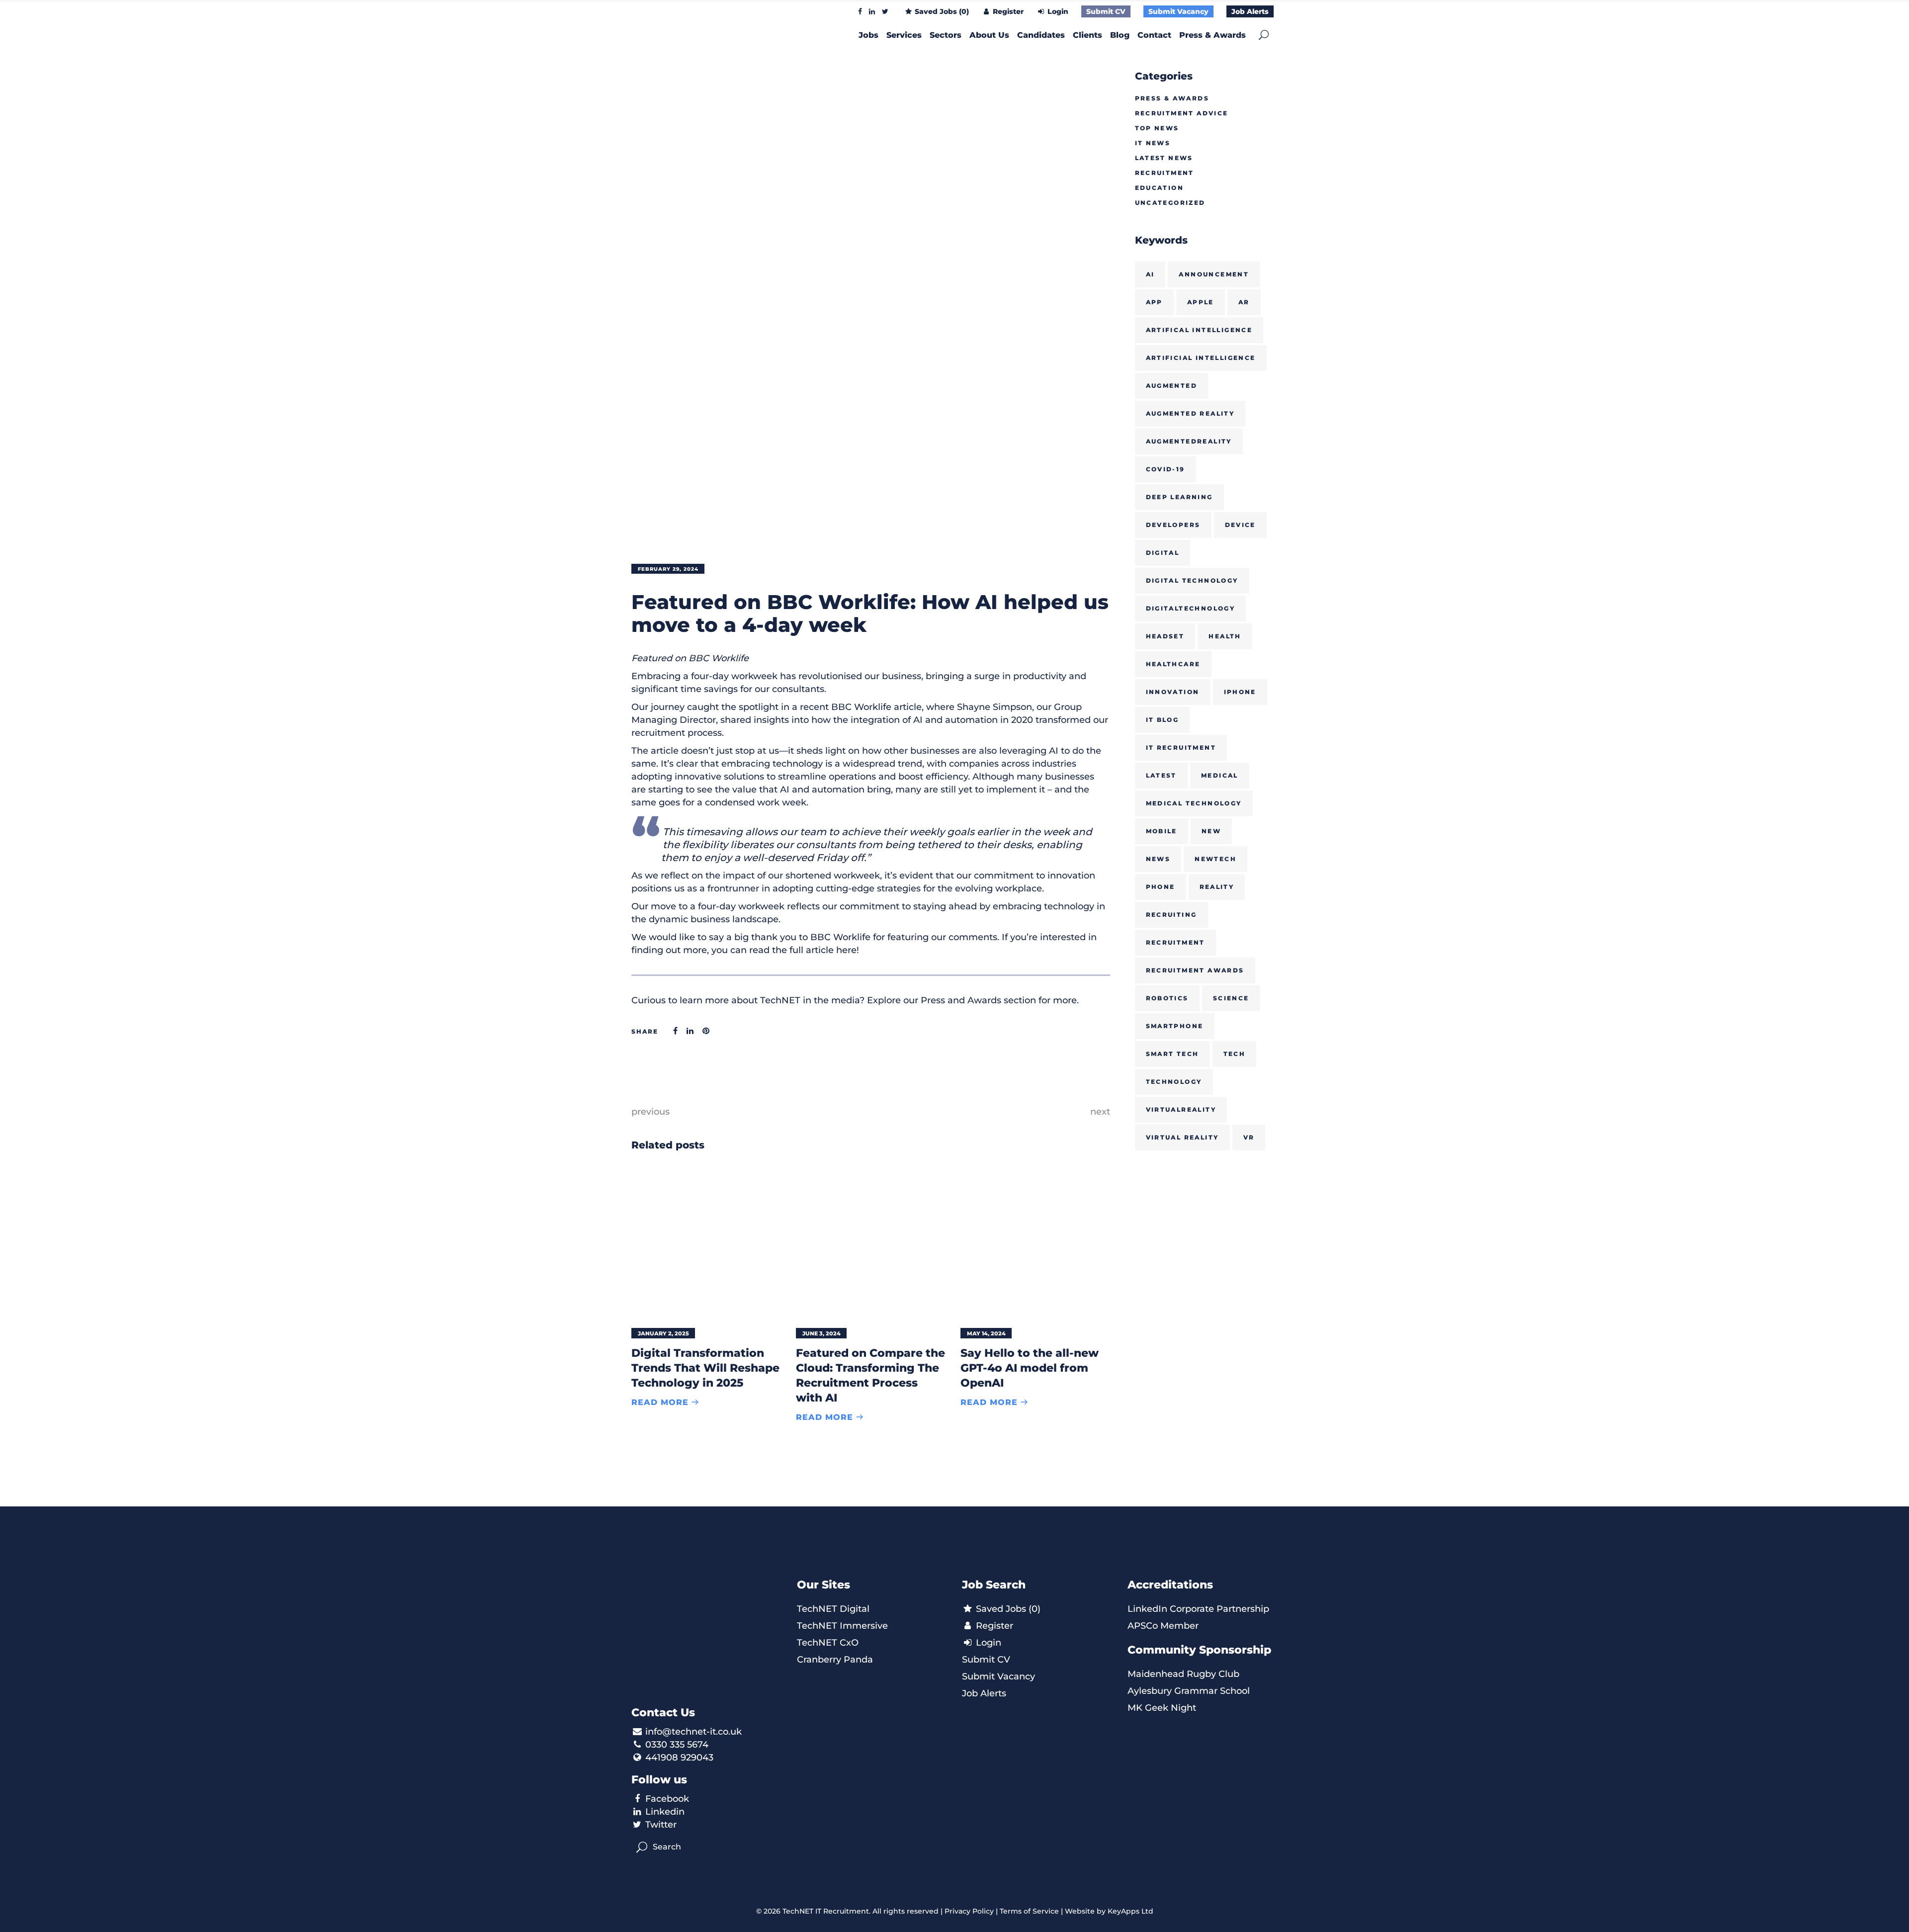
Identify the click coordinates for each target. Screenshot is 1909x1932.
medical (1220, 775)
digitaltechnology (1191, 608)
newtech (1215, 859)
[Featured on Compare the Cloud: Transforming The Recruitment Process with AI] (871, 1243)
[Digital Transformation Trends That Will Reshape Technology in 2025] (706, 1243)
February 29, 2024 (668, 569)
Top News (1157, 128)
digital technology (1192, 580)
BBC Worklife (861, 707)
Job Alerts (1250, 11)
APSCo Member (1163, 1626)
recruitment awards (1195, 970)
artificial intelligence (1201, 358)
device (1240, 525)
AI (1150, 274)
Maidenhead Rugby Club (1183, 1674)
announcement (1214, 274)
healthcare (1173, 664)
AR (1244, 302)
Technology (1174, 1082)
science (1231, 998)
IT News (1153, 143)
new (1211, 831)
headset (1165, 636)
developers (1173, 525)
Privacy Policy (969, 1911)
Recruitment (1165, 173)
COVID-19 (1166, 469)
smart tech (1172, 1054)
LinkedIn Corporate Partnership (1198, 1609)
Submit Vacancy (1178, 11)
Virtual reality (1182, 1137)
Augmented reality (1190, 413)
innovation (1173, 692)
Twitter (661, 1825)
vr (1249, 1137)
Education (1160, 188)
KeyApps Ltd (1130, 1911)
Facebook (667, 1799)
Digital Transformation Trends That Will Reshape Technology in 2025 (705, 1368)
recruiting (1171, 915)
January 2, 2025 (663, 1333)
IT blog (1163, 720)
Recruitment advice (1182, 113)
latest (1161, 775)
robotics (1167, 998)
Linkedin (665, 1812)
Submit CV (1106, 11)
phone (1161, 887)
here (846, 950)
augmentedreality (1189, 441)
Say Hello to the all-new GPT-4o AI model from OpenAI (1030, 1368)
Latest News (1164, 158)
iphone (1240, 692)
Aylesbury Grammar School (1189, 1691)
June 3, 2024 (822, 1333)
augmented (1172, 386)
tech (1235, 1054)
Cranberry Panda (835, 1660)
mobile (1162, 831)
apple (1201, 302)
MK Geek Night (1162, 1708)
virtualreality (1181, 1109)
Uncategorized (1170, 203)
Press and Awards (961, 1000)
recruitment (1175, 942)
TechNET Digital (833, 1609)
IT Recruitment (1181, 747)
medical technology (1194, 803)
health (1225, 636)
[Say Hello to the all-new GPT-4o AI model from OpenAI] (1035, 1243)
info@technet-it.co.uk (694, 1732)
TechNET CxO (828, 1643)
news (1158, 859)
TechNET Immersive (842, 1626)
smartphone (1175, 1026)
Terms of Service (1029, 1911)
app (1154, 302)
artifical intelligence (1199, 330)
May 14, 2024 (986, 1333)
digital (1163, 553)
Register (1007, 11)
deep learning (1179, 497)
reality (1217, 887)
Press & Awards (1172, 98)
